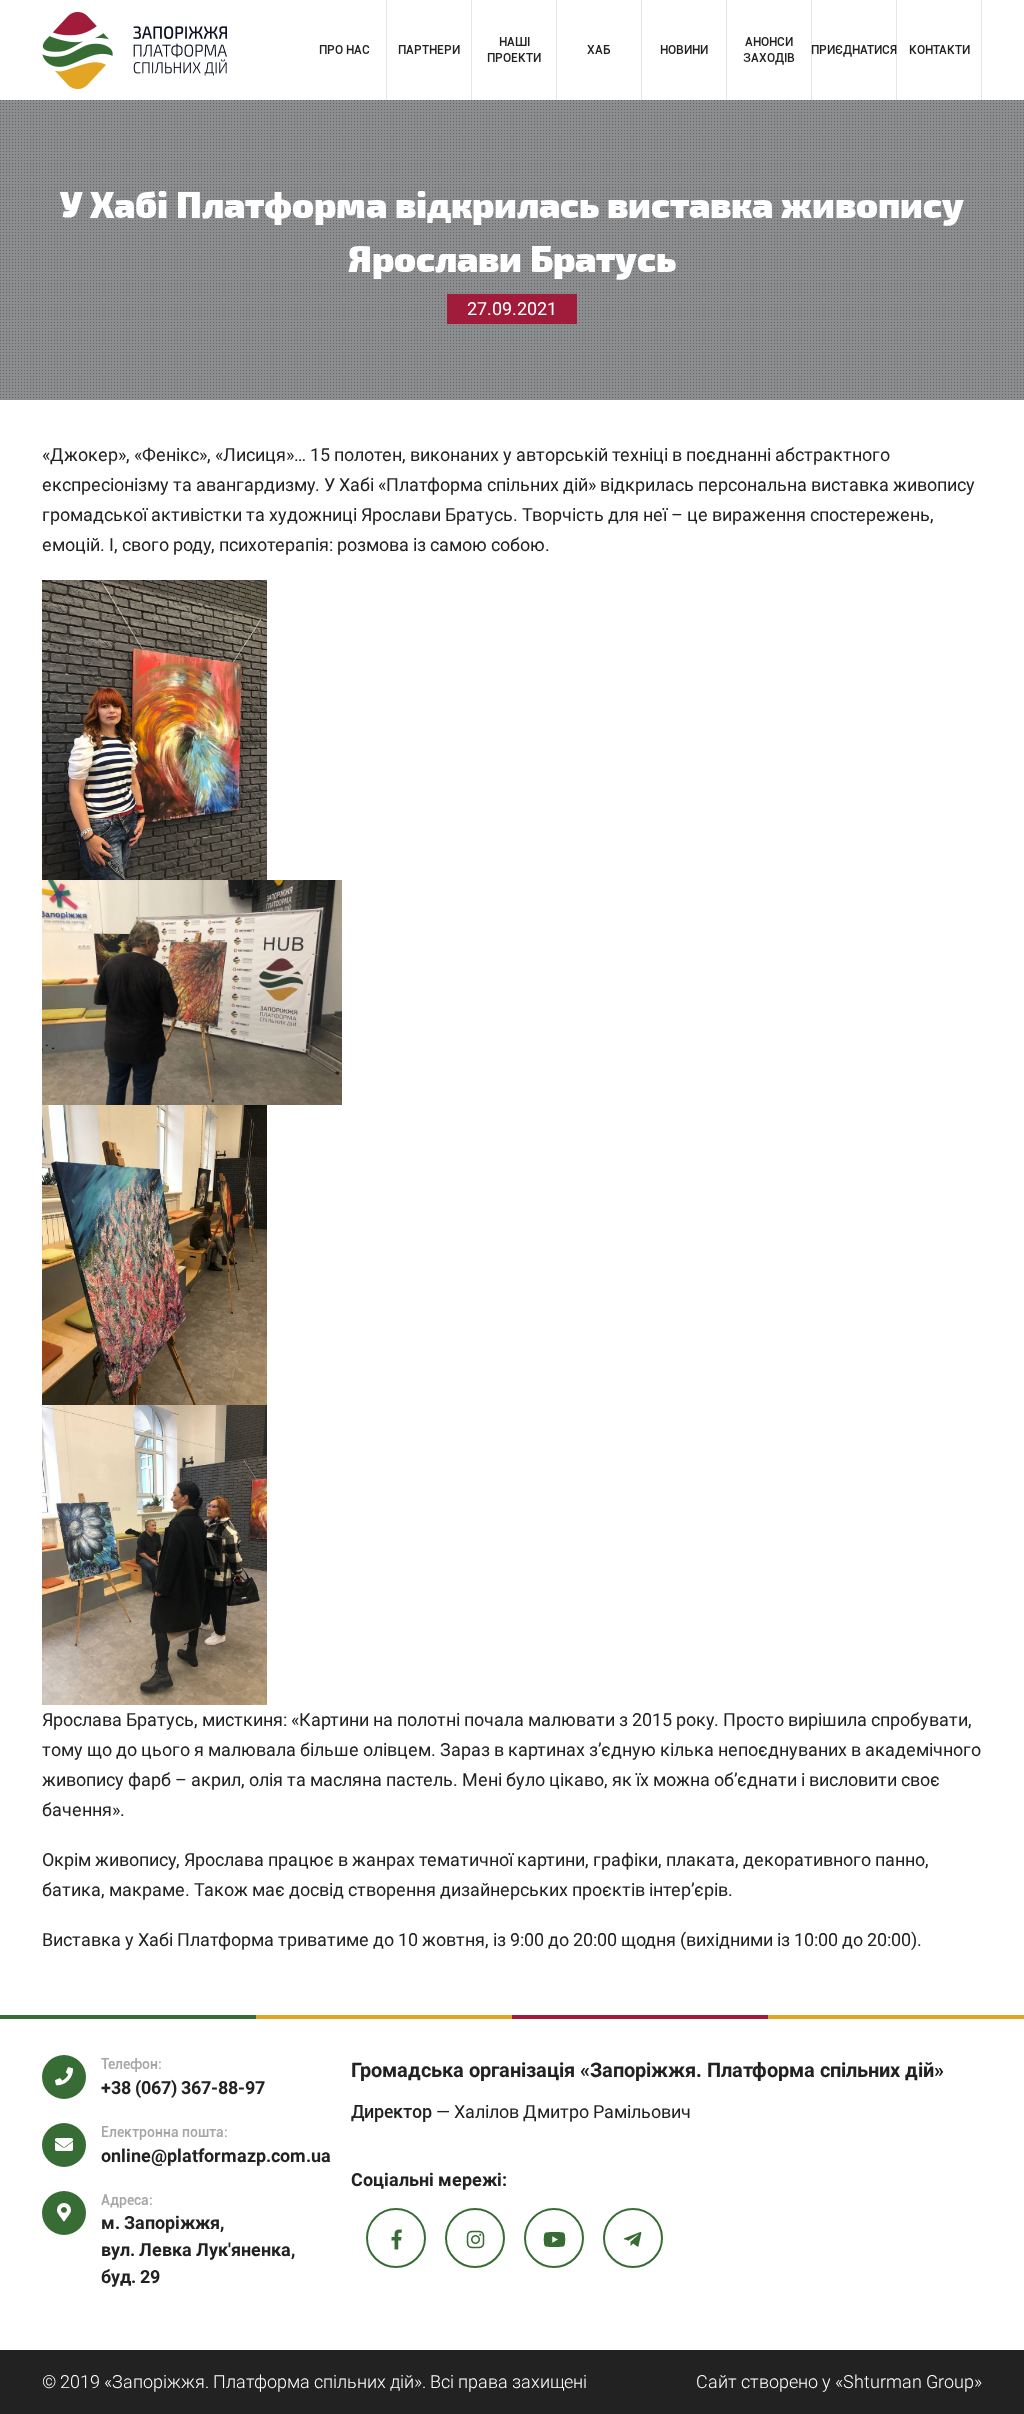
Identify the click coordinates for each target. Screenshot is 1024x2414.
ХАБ (599, 50)
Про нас (344, 50)
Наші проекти (514, 50)
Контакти (939, 50)
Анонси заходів (769, 50)
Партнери (429, 50)
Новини (684, 50)
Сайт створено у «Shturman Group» (839, 2381)
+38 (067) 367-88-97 (183, 2087)
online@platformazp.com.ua (216, 2155)
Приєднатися (854, 50)
